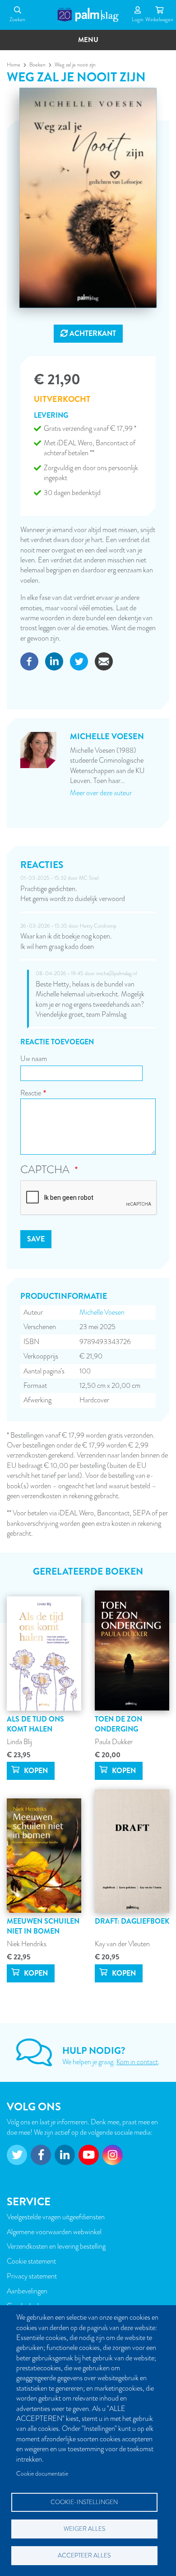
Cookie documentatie (42, 2474)
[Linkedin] (54, 661)
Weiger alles (84, 2529)
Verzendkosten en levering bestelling (56, 2246)
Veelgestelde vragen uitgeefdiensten (56, 2217)
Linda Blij (19, 1742)
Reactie (31, 1093)
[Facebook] (29, 661)
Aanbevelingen (27, 2291)
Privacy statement (32, 2276)
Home (14, 65)
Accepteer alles (84, 2555)
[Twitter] (79, 661)
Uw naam (34, 1059)
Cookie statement (31, 2261)
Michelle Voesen (102, 1312)
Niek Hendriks (27, 1944)
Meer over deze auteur (101, 793)
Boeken (37, 65)
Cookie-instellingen (84, 2502)
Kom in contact (137, 2062)
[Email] (104, 661)
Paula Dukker (114, 1742)
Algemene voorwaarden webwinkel (54, 2232)
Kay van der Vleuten (122, 1944)
